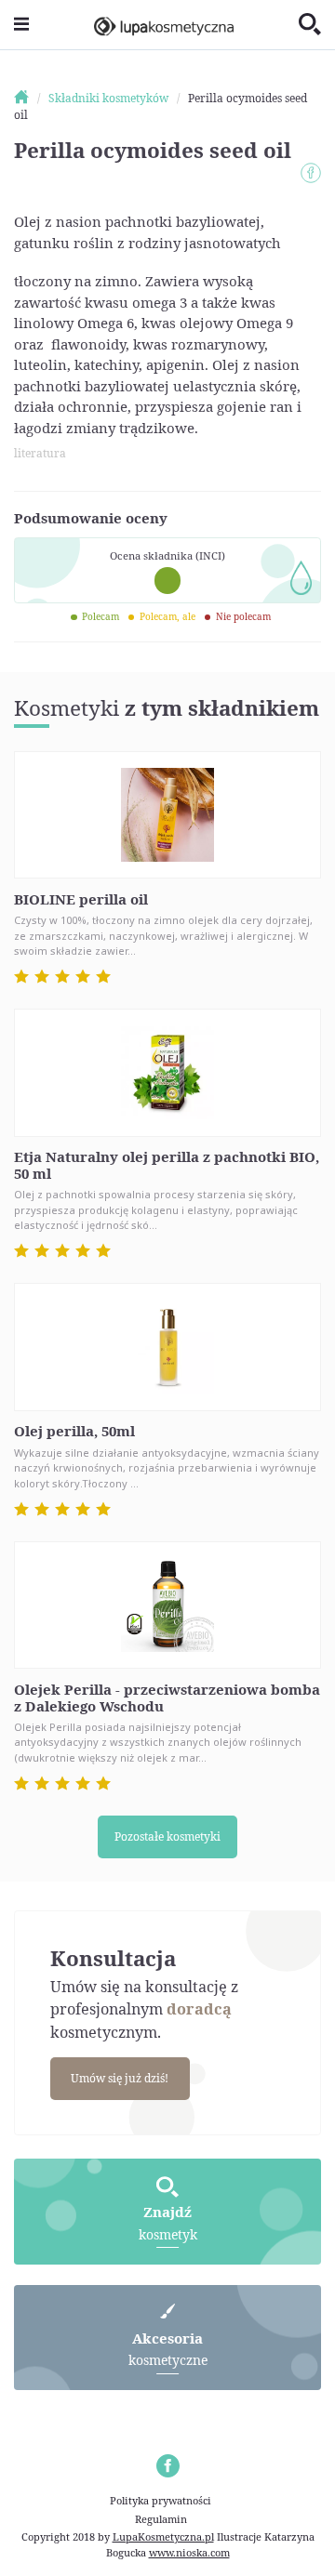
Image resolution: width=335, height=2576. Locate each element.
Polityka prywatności (161, 2500)
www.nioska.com (189, 2552)
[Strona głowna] (30, 98)
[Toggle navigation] (21, 25)
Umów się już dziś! (120, 2078)
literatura (40, 453)
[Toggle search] (310, 25)
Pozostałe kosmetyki (167, 1836)
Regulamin (161, 2519)
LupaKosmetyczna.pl (163, 2536)
